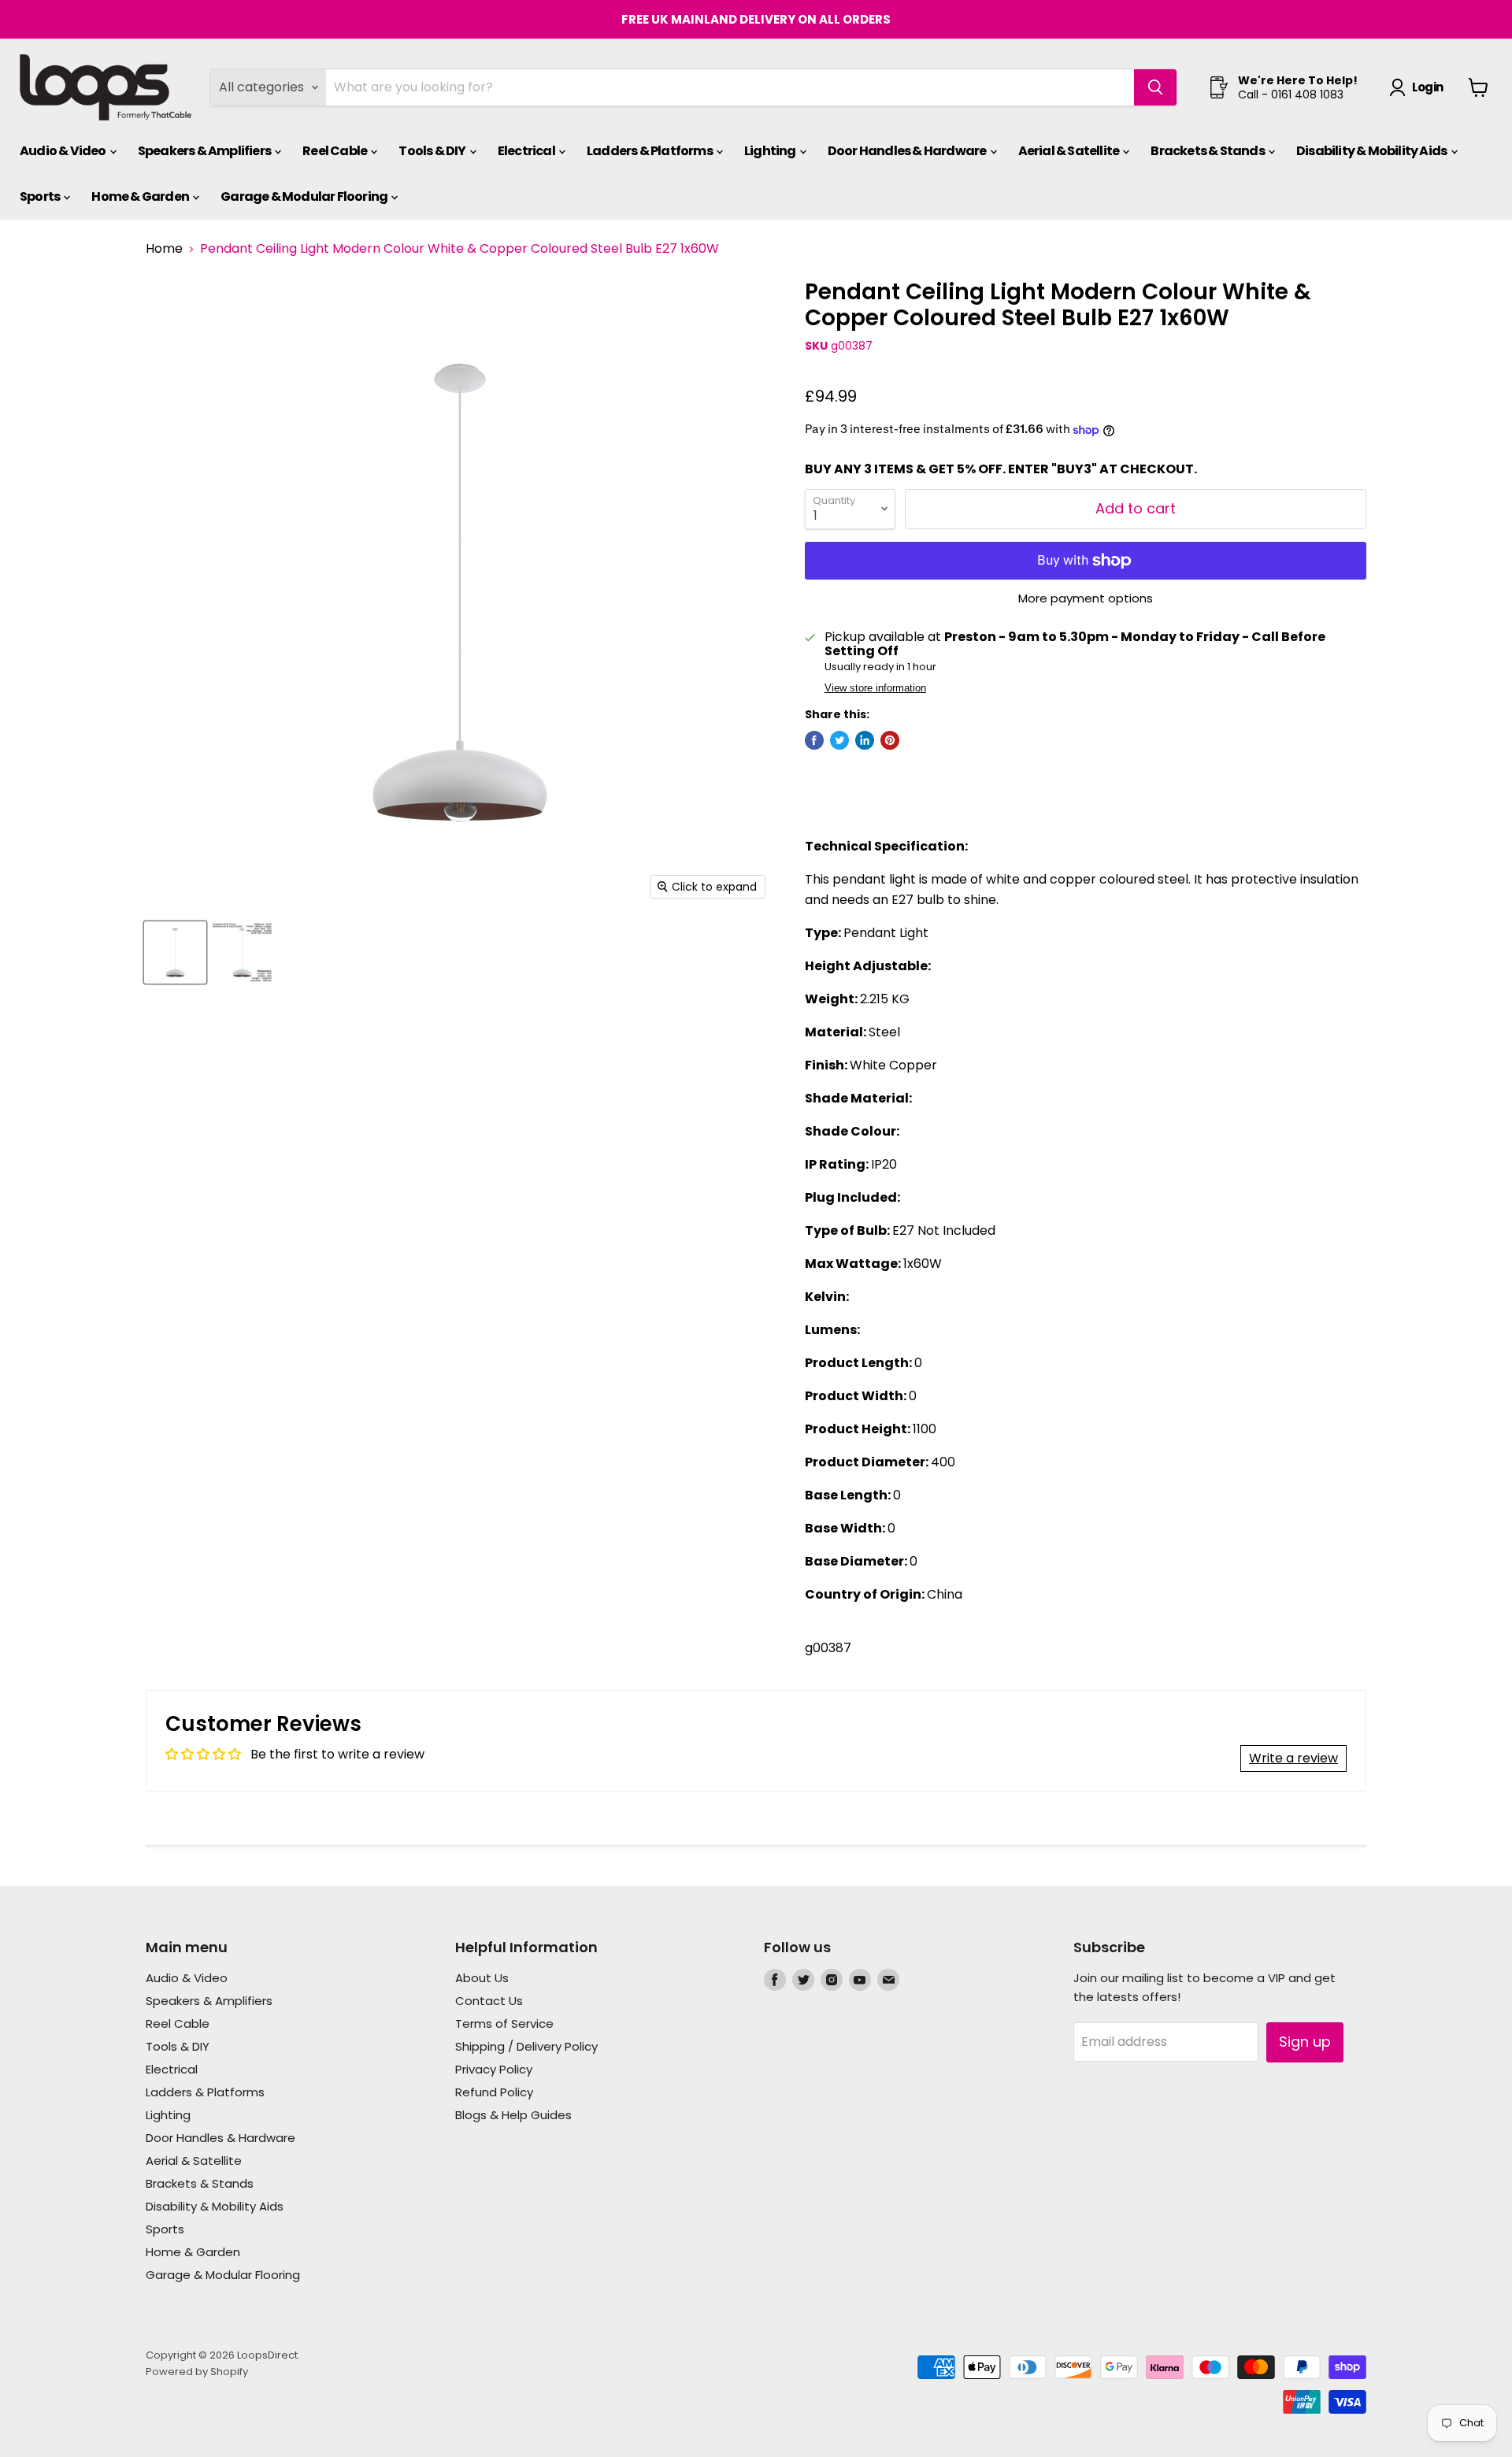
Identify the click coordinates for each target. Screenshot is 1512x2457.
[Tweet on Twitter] (839, 740)
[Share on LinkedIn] (865, 740)
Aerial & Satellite (1070, 151)
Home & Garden (141, 196)
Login (1427, 87)
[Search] (1155, 87)
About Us (482, 1978)
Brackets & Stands (1208, 151)
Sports (41, 196)
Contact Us (489, 2001)
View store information (875, 688)
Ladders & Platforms (650, 151)
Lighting (771, 151)
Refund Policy (494, 2092)
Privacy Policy (494, 2069)
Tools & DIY (433, 151)
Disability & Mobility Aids (1372, 151)
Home (164, 249)
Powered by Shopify (197, 2372)
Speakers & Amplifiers (205, 151)
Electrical (527, 151)
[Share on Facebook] (814, 740)
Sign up (1305, 2042)
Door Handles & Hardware (908, 151)
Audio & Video (64, 151)
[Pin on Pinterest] (890, 740)
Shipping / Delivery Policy (526, 2046)
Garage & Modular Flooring (305, 196)
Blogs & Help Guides (513, 2115)
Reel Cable (335, 151)
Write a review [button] (1293, 1758)
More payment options (1086, 598)
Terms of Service (504, 2023)
